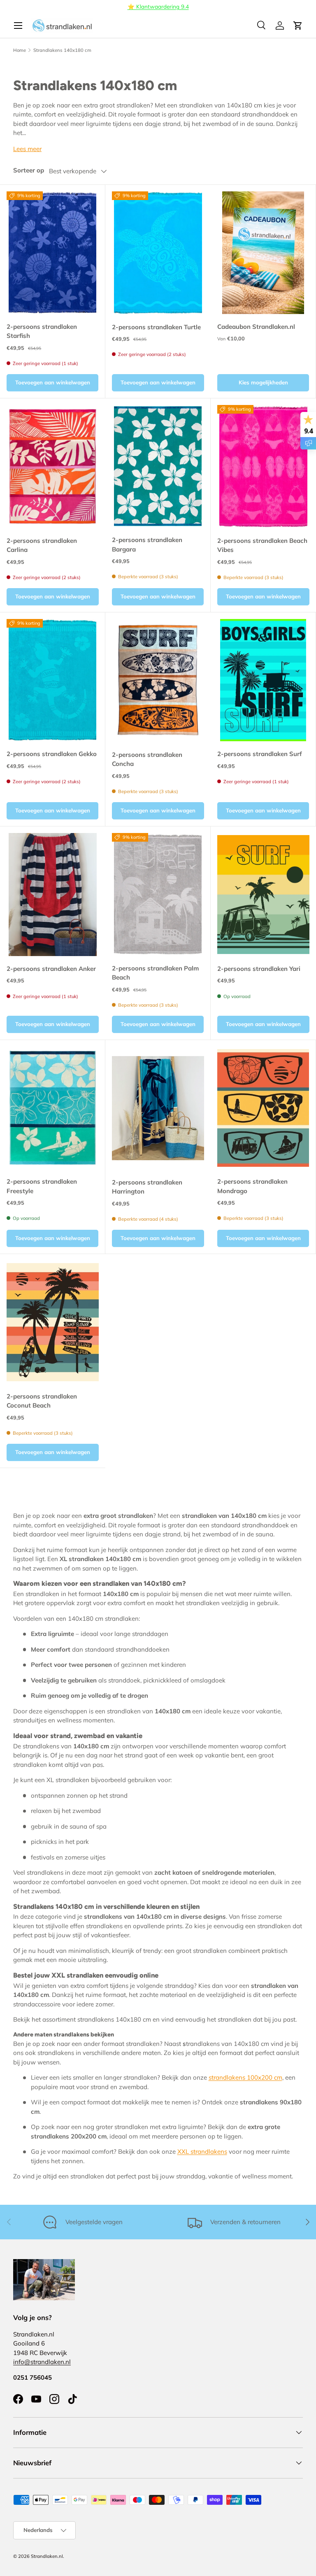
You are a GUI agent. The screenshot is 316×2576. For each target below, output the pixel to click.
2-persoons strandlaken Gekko (52, 754)
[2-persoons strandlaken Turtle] (158, 253)
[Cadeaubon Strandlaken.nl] (263, 252)
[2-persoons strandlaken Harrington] (158, 1108)
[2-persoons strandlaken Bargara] (158, 466)
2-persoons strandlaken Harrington (147, 1187)
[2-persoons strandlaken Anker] (53, 895)
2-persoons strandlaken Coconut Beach (42, 1401)
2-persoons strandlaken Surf (260, 754)
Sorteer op (29, 170)
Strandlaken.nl (47, 2556)
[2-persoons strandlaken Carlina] (53, 467)
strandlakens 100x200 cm (245, 2077)
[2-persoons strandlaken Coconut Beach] (53, 1322)
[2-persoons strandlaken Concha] (158, 681)
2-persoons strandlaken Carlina (42, 545)
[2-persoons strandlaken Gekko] (52, 680)
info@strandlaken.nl (42, 2362)
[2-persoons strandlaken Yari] (263, 895)
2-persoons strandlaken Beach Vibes (262, 545)
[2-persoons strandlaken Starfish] (52, 252)
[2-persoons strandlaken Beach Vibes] (263, 467)
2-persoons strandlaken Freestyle (42, 1186)
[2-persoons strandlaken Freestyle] (52, 1108)
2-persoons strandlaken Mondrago (252, 1186)
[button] (298, 26)
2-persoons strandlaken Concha (147, 759)
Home (20, 50)
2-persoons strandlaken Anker (51, 969)
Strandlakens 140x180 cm (62, 50)
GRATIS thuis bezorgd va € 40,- (162, 6)
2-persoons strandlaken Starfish (42, 331)
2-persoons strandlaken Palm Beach (155, 973)
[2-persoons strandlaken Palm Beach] (158, 894)
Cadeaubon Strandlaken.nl (256, 327)
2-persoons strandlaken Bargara (147, 545)
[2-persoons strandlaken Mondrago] (263, 1108)
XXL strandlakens (202, 2151)
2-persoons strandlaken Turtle (156, 327)
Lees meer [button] (27, 149)
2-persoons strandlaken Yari (259, 969)
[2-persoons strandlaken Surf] (263, 680)
